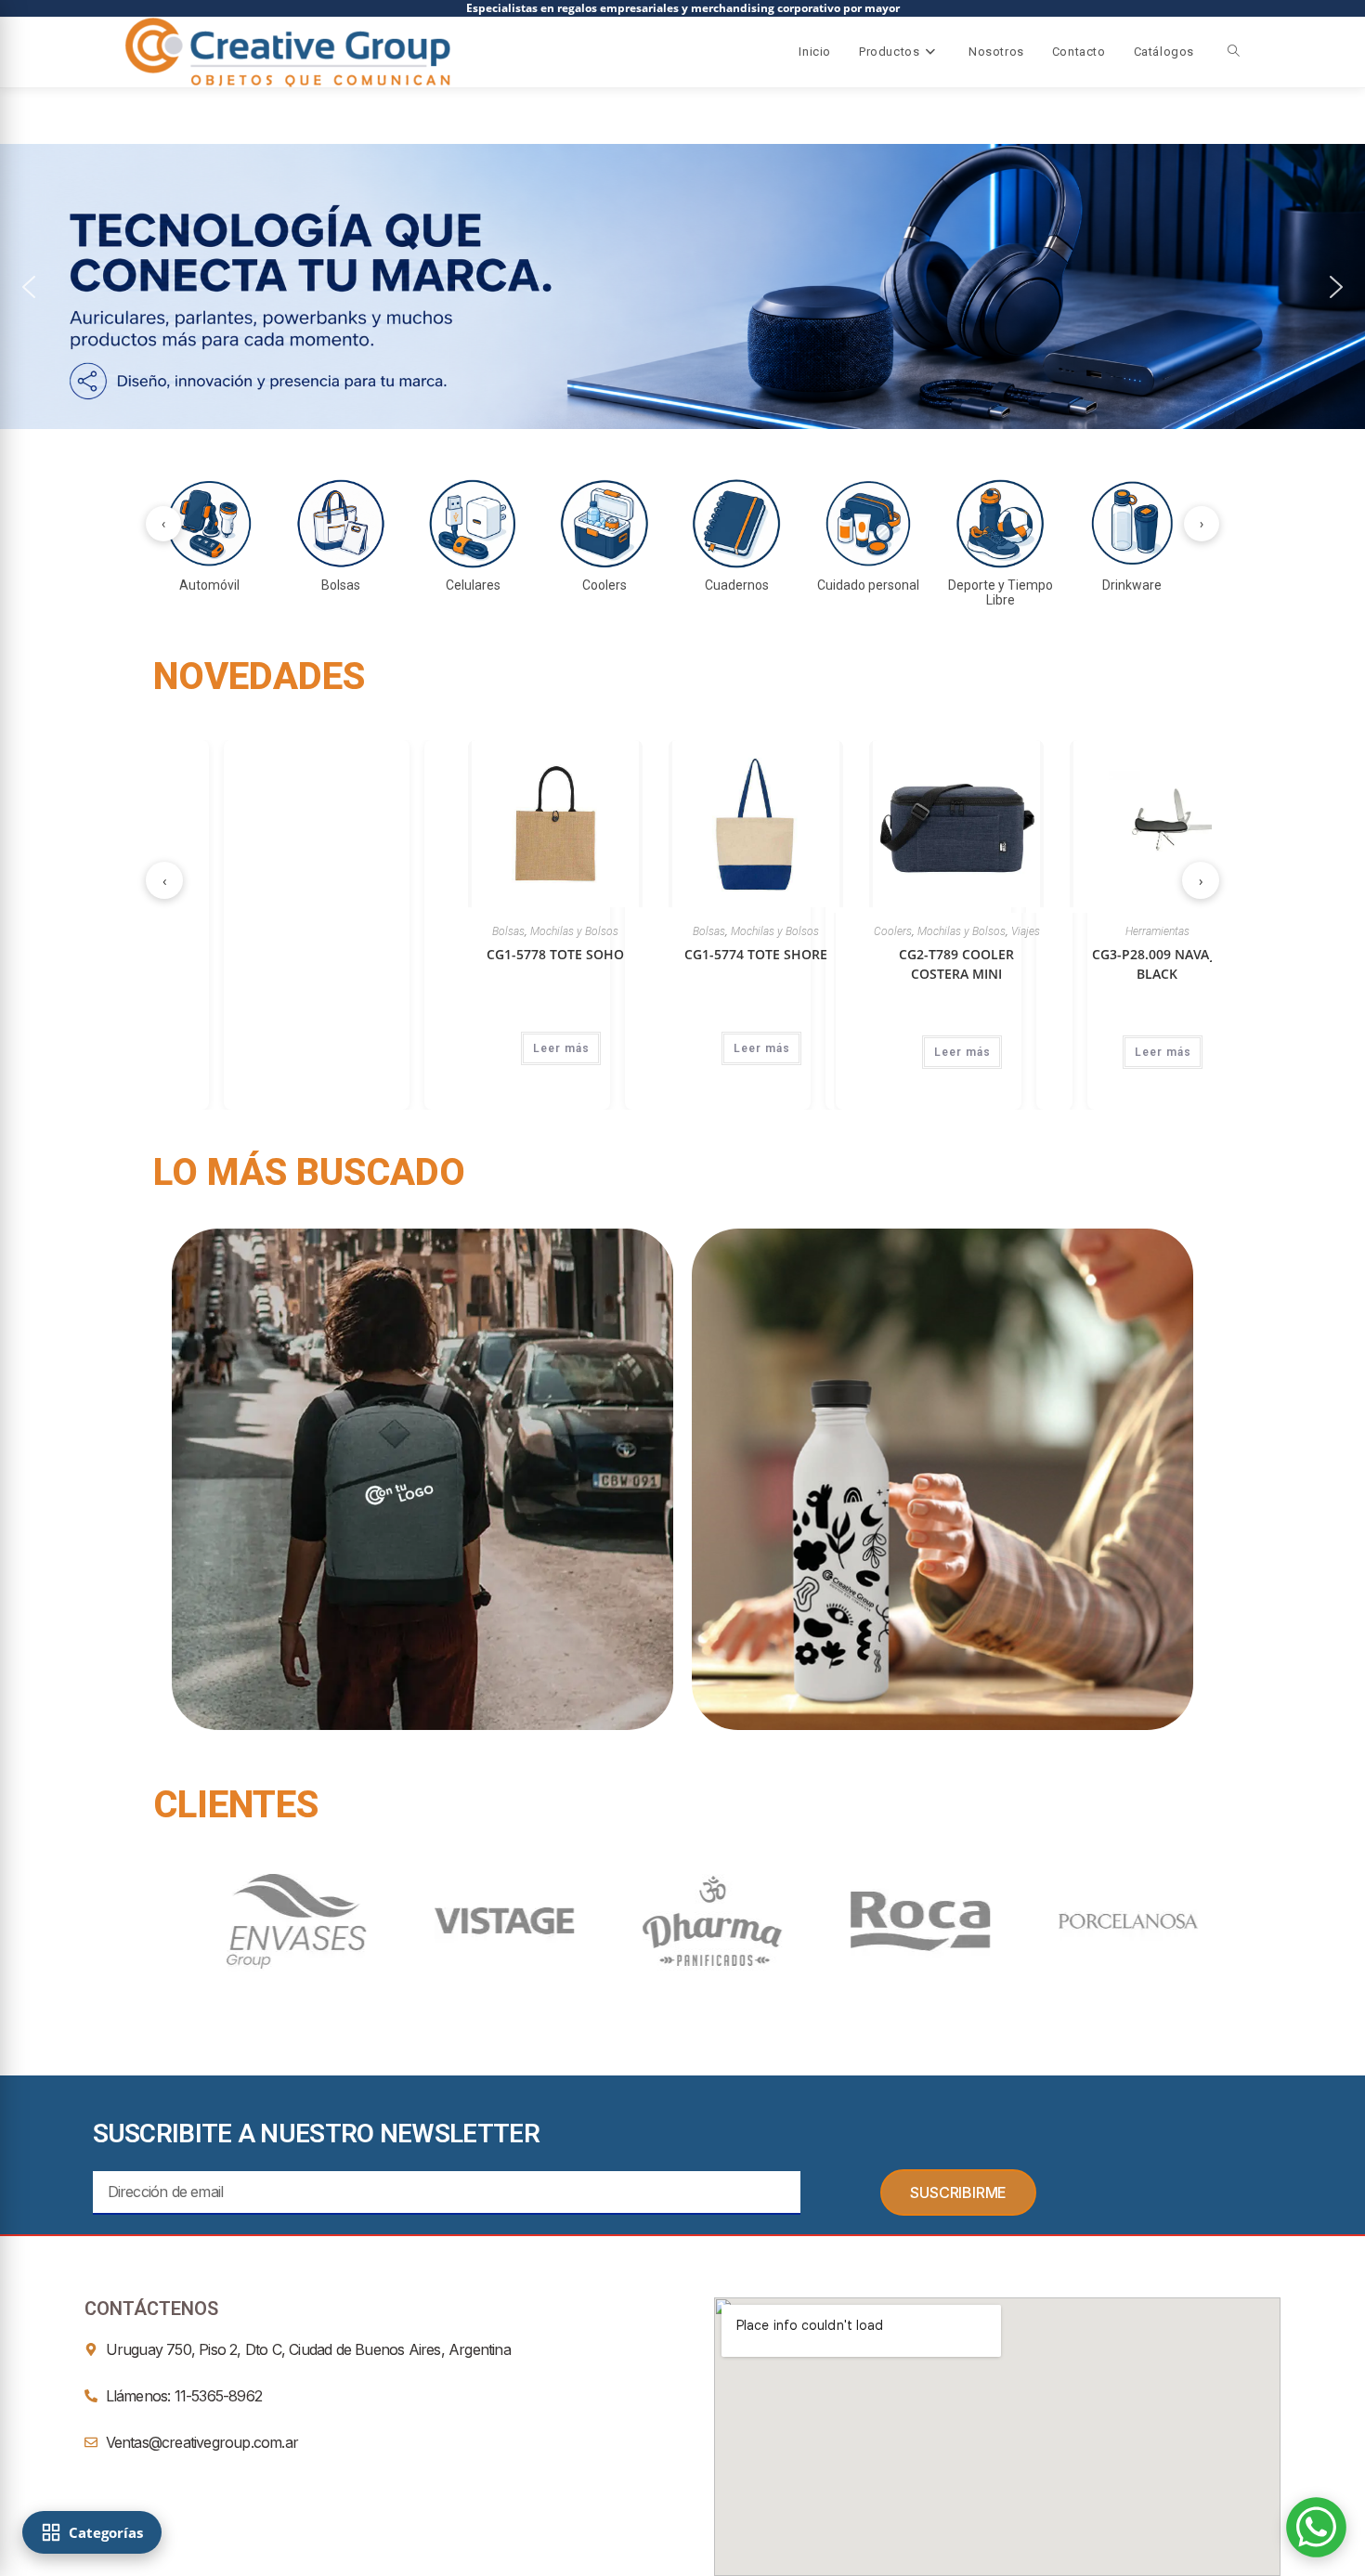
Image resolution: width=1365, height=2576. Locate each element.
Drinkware (447, 931)
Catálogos (1164, 52)
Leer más (252, 1052)
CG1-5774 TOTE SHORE (848, 954)
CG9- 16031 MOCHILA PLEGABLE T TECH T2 (247, 964)
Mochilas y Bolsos (247, 931)
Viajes (1118, 931)
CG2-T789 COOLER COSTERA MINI (1048, 964)
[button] (682, 286)
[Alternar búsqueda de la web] (1234, 52)
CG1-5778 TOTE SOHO (647, 954)
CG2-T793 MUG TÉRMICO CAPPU (447, 964)
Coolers (985, 931)
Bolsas (600, 931)
